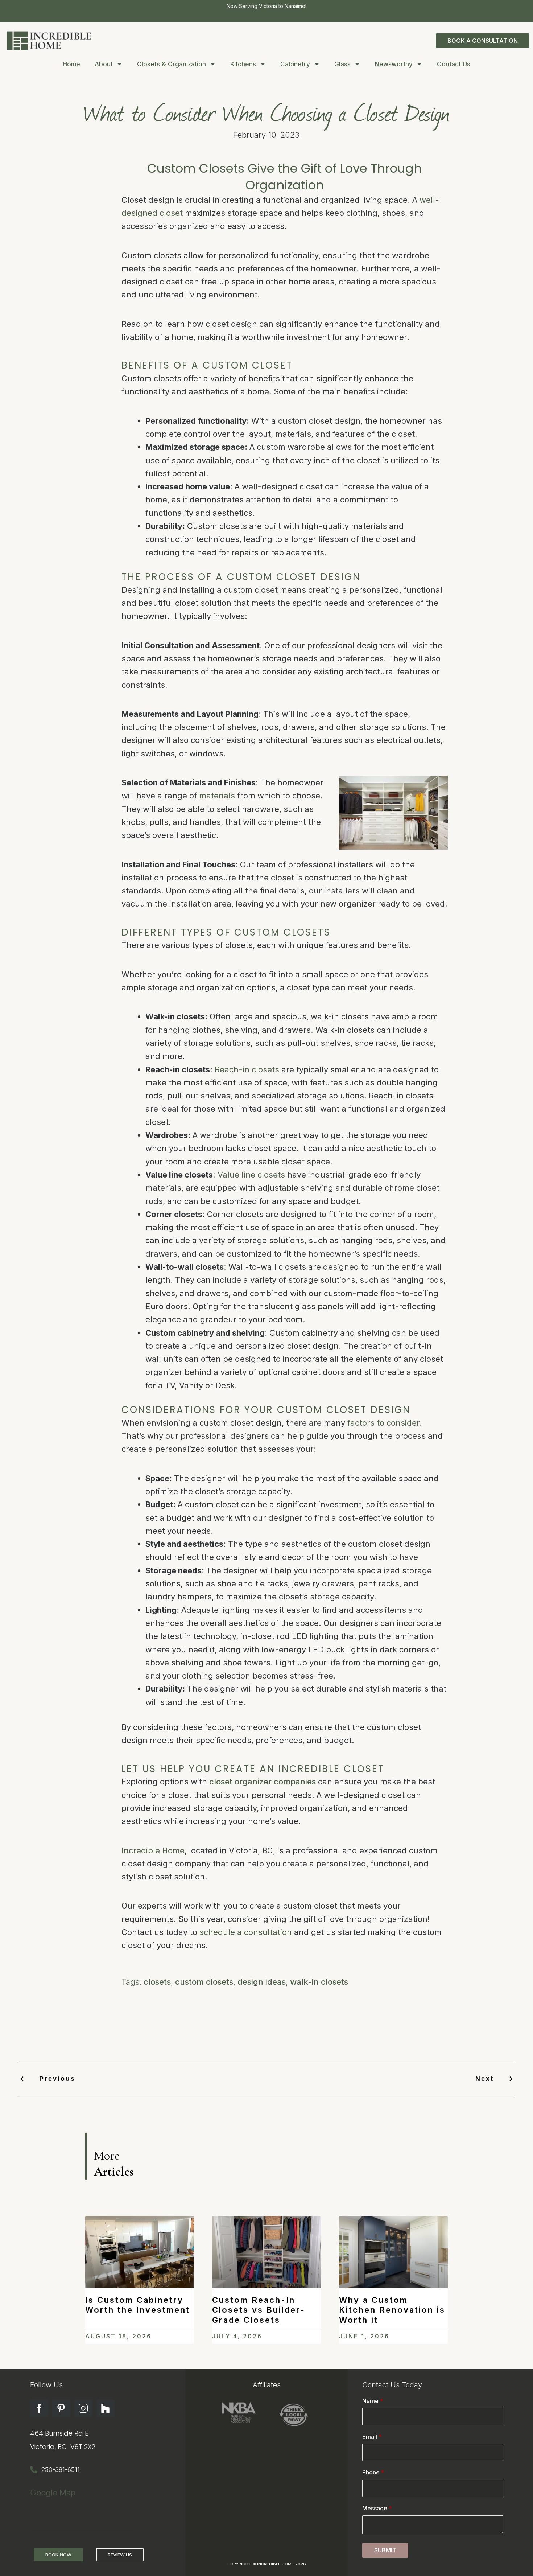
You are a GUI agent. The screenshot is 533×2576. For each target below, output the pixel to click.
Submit (385, 2550)
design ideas (262, 1982)
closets (157, 1982)
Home (71, 64)
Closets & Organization (172, 64)
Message (377, 2508)
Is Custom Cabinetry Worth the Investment (138, 2305)
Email (372, 2437)
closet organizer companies (263, 1782)
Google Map (53, 2493)
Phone (373, 2472)
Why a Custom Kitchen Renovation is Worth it (392, 2310)
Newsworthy (394, 64)
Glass (342, 64)
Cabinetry (295, 64)
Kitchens (243, 64)
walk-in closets (319, 1982)
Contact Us (454, 64)
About (104, 64)
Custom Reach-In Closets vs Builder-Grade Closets (259, 2310)
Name (373, 2401)
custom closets (204, 1982)
